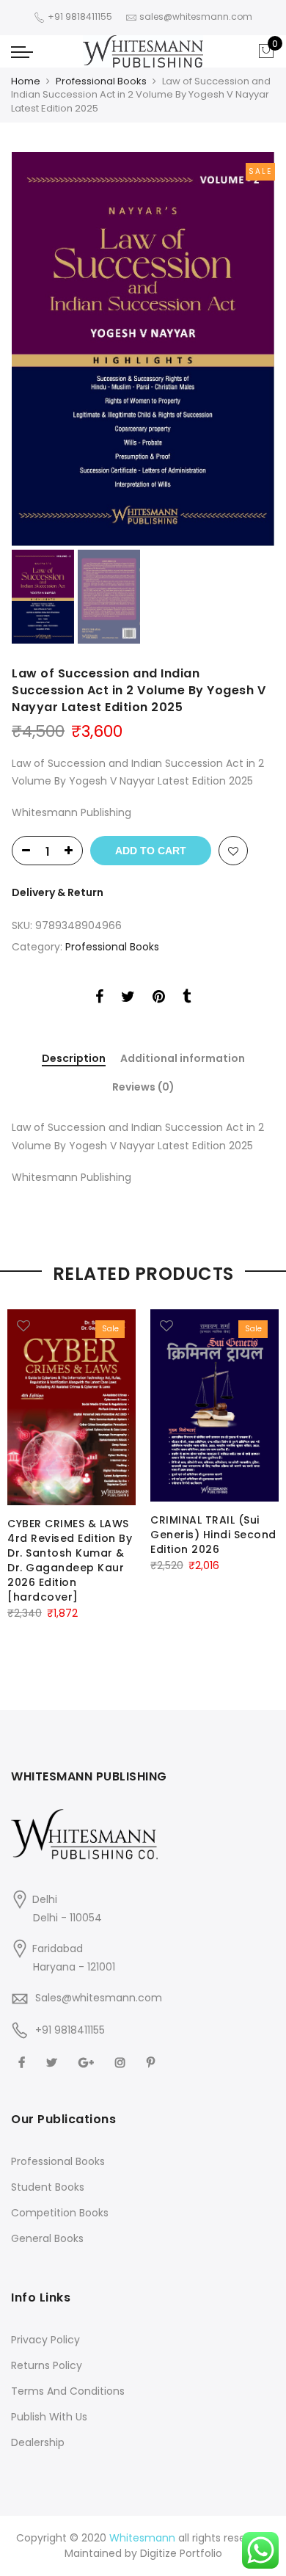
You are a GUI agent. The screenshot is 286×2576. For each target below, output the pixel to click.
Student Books (48, 2187)
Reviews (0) (143, 1087)
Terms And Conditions (68, 2391)
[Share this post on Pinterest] (159, 999)
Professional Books (101, 81)
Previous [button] (48, 349)
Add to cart (151, 851)
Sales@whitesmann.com (99, 1998)
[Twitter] (54, 2062)
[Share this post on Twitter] (128, 999)
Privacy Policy (45, 2340)
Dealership (38, 2442)
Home (26, 81)
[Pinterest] (153, 2062)
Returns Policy (47, 2365)
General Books (47, 2238)
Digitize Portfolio (181, 2553)
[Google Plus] (88, 2062)
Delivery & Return (58, 892)
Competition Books (60, 2213)
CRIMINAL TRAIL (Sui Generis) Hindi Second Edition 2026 (213, 1535)
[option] (143, 349)
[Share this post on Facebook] (99, 999)
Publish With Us (49, 2417)
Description (74, 1059)
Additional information (183, 1059)
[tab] (74, 1059)
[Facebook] (23, 2062)
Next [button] (249, 349)
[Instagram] (122, 2062)
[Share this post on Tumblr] (187, 999)
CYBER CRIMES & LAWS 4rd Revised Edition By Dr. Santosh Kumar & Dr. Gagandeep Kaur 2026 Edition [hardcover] (70, 1560)
